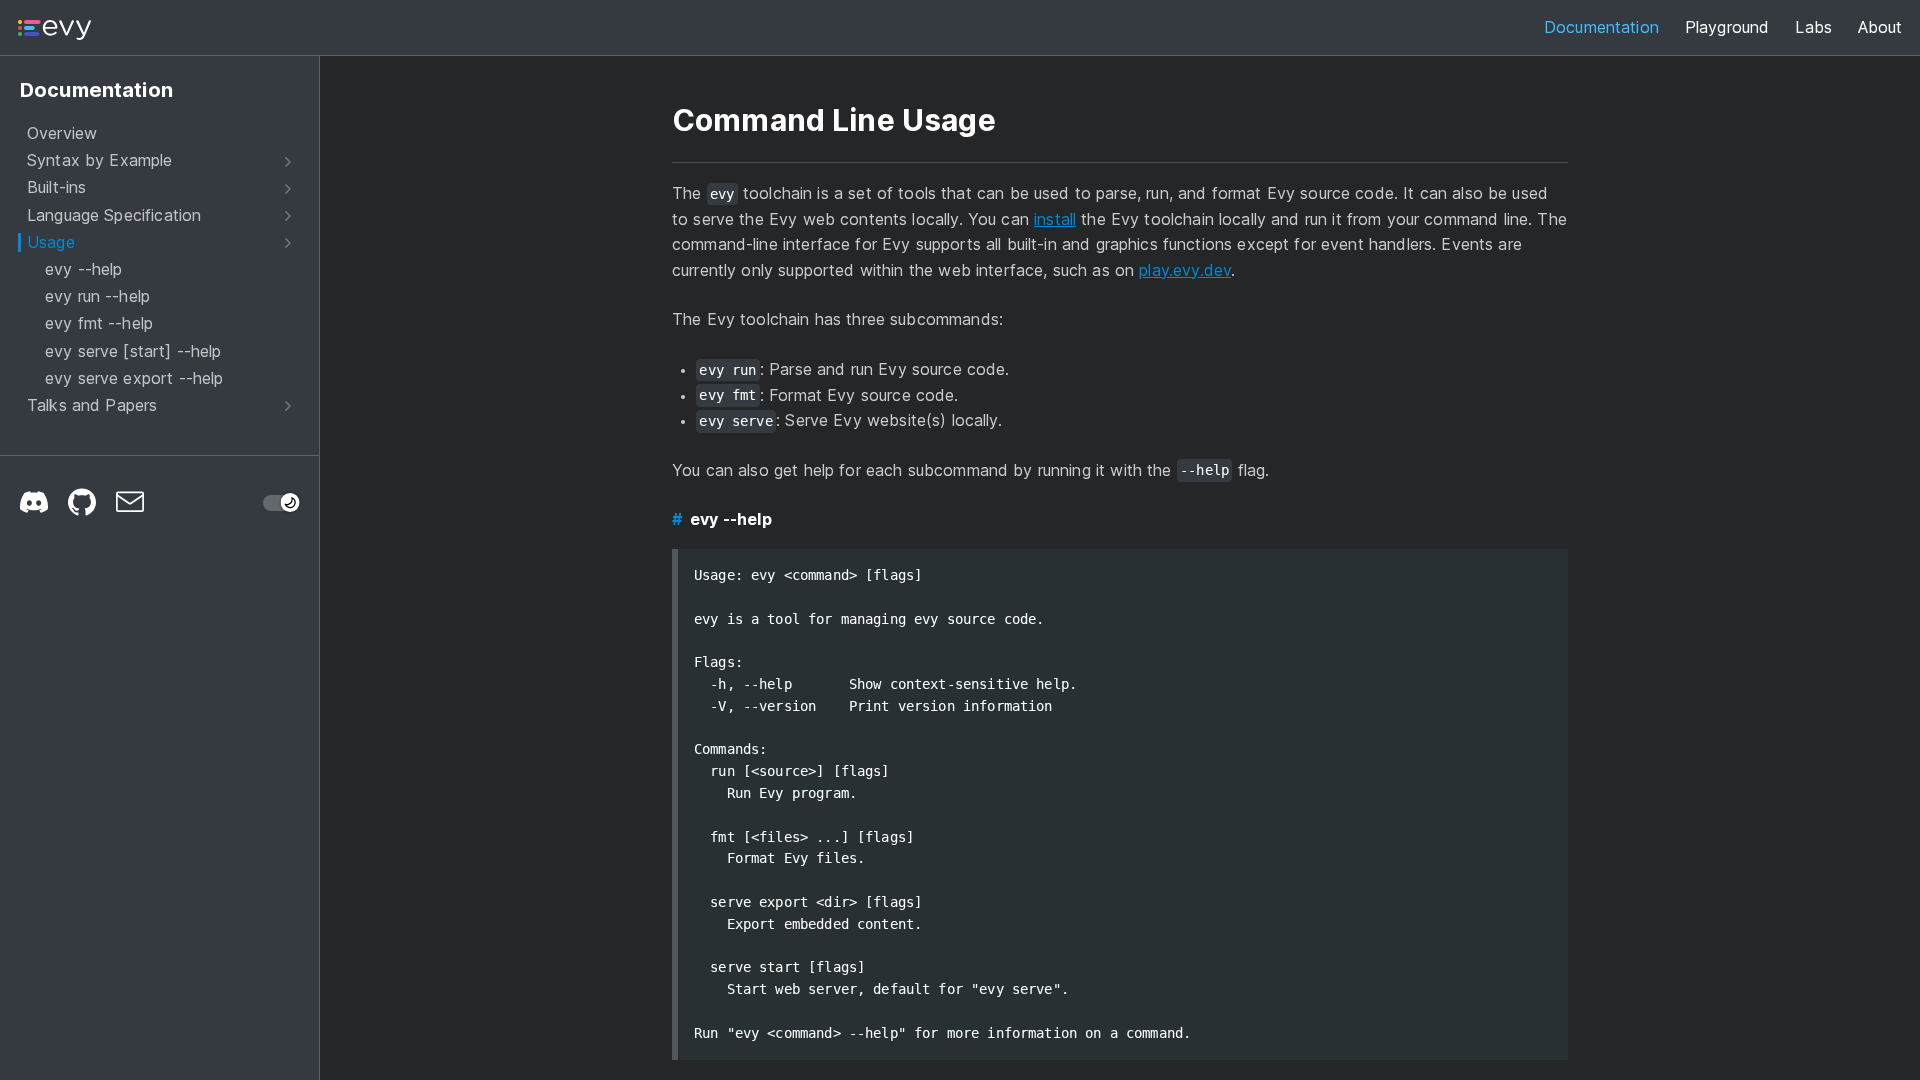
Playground (1727, 27)
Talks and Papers (92, 405)
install (1055, 219)
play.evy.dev (1185, 270)
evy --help (84, 269)
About (1880, 27)
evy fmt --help (99, 323)
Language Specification (114, 215)
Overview (62, 133)
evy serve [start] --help (133, 351)
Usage (51, 242)
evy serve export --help (134, 378)
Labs (1813, 27)
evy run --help (97, 296)
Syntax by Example (100, 160)
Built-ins (56, 187)
